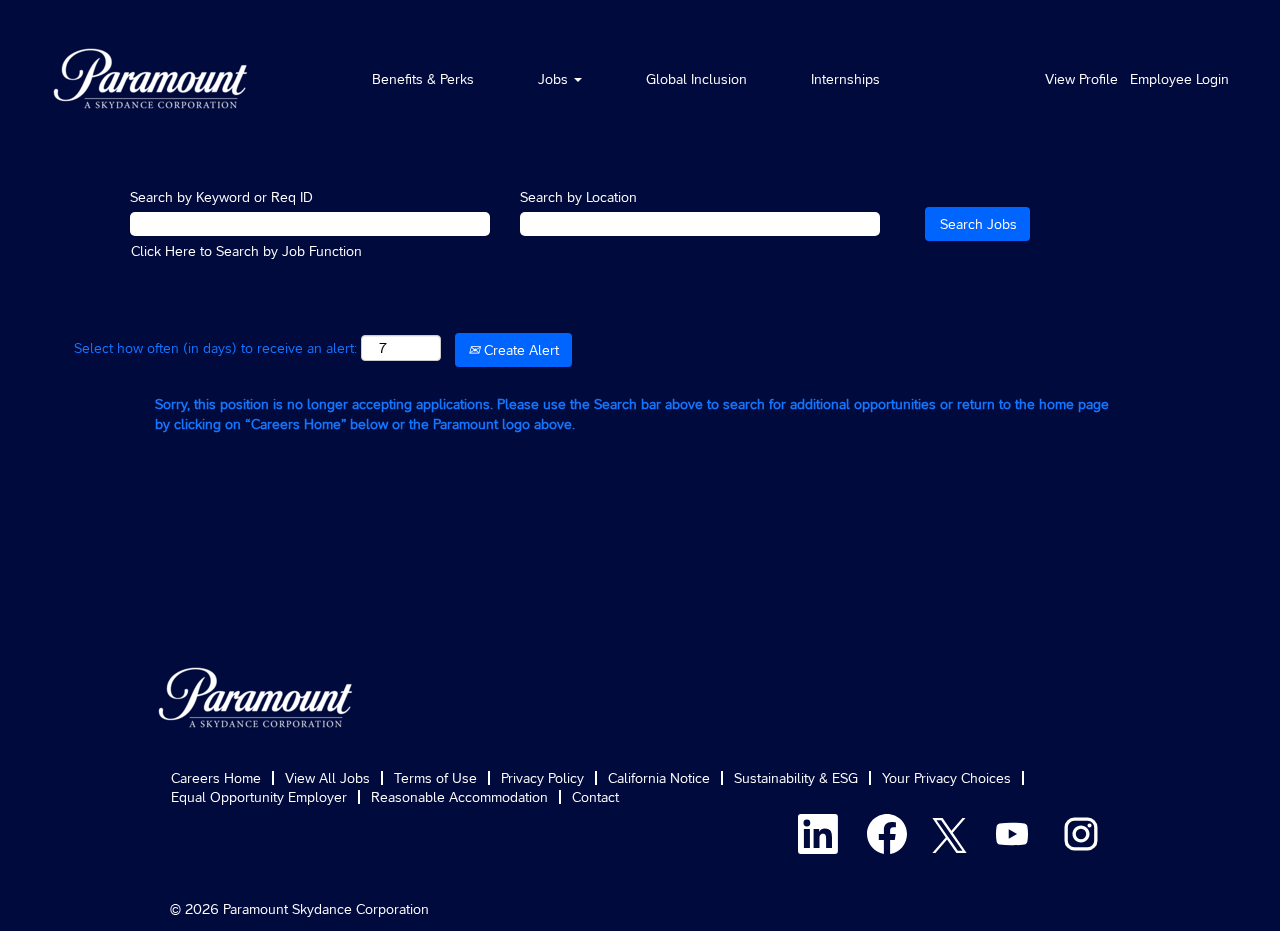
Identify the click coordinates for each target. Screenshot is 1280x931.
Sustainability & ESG (796, 778)
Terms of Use (435, 778)
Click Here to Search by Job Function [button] (246, 251)
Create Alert (519, 350)
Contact (595, 797)
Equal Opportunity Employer (259, 797)
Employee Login (1179, 79)
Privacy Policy (542, 778)
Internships (845, 79)
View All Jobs (327, 778)
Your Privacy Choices (946, 778)
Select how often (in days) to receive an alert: (215, 348)
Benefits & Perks (423, 79)
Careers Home (216, 778)
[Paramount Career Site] (256, 697)
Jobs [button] (555, 79)
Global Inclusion (696, 79)
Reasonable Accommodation (459, 797)
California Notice (659, 778)
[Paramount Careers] (151, 78)
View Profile (1081, 79)
